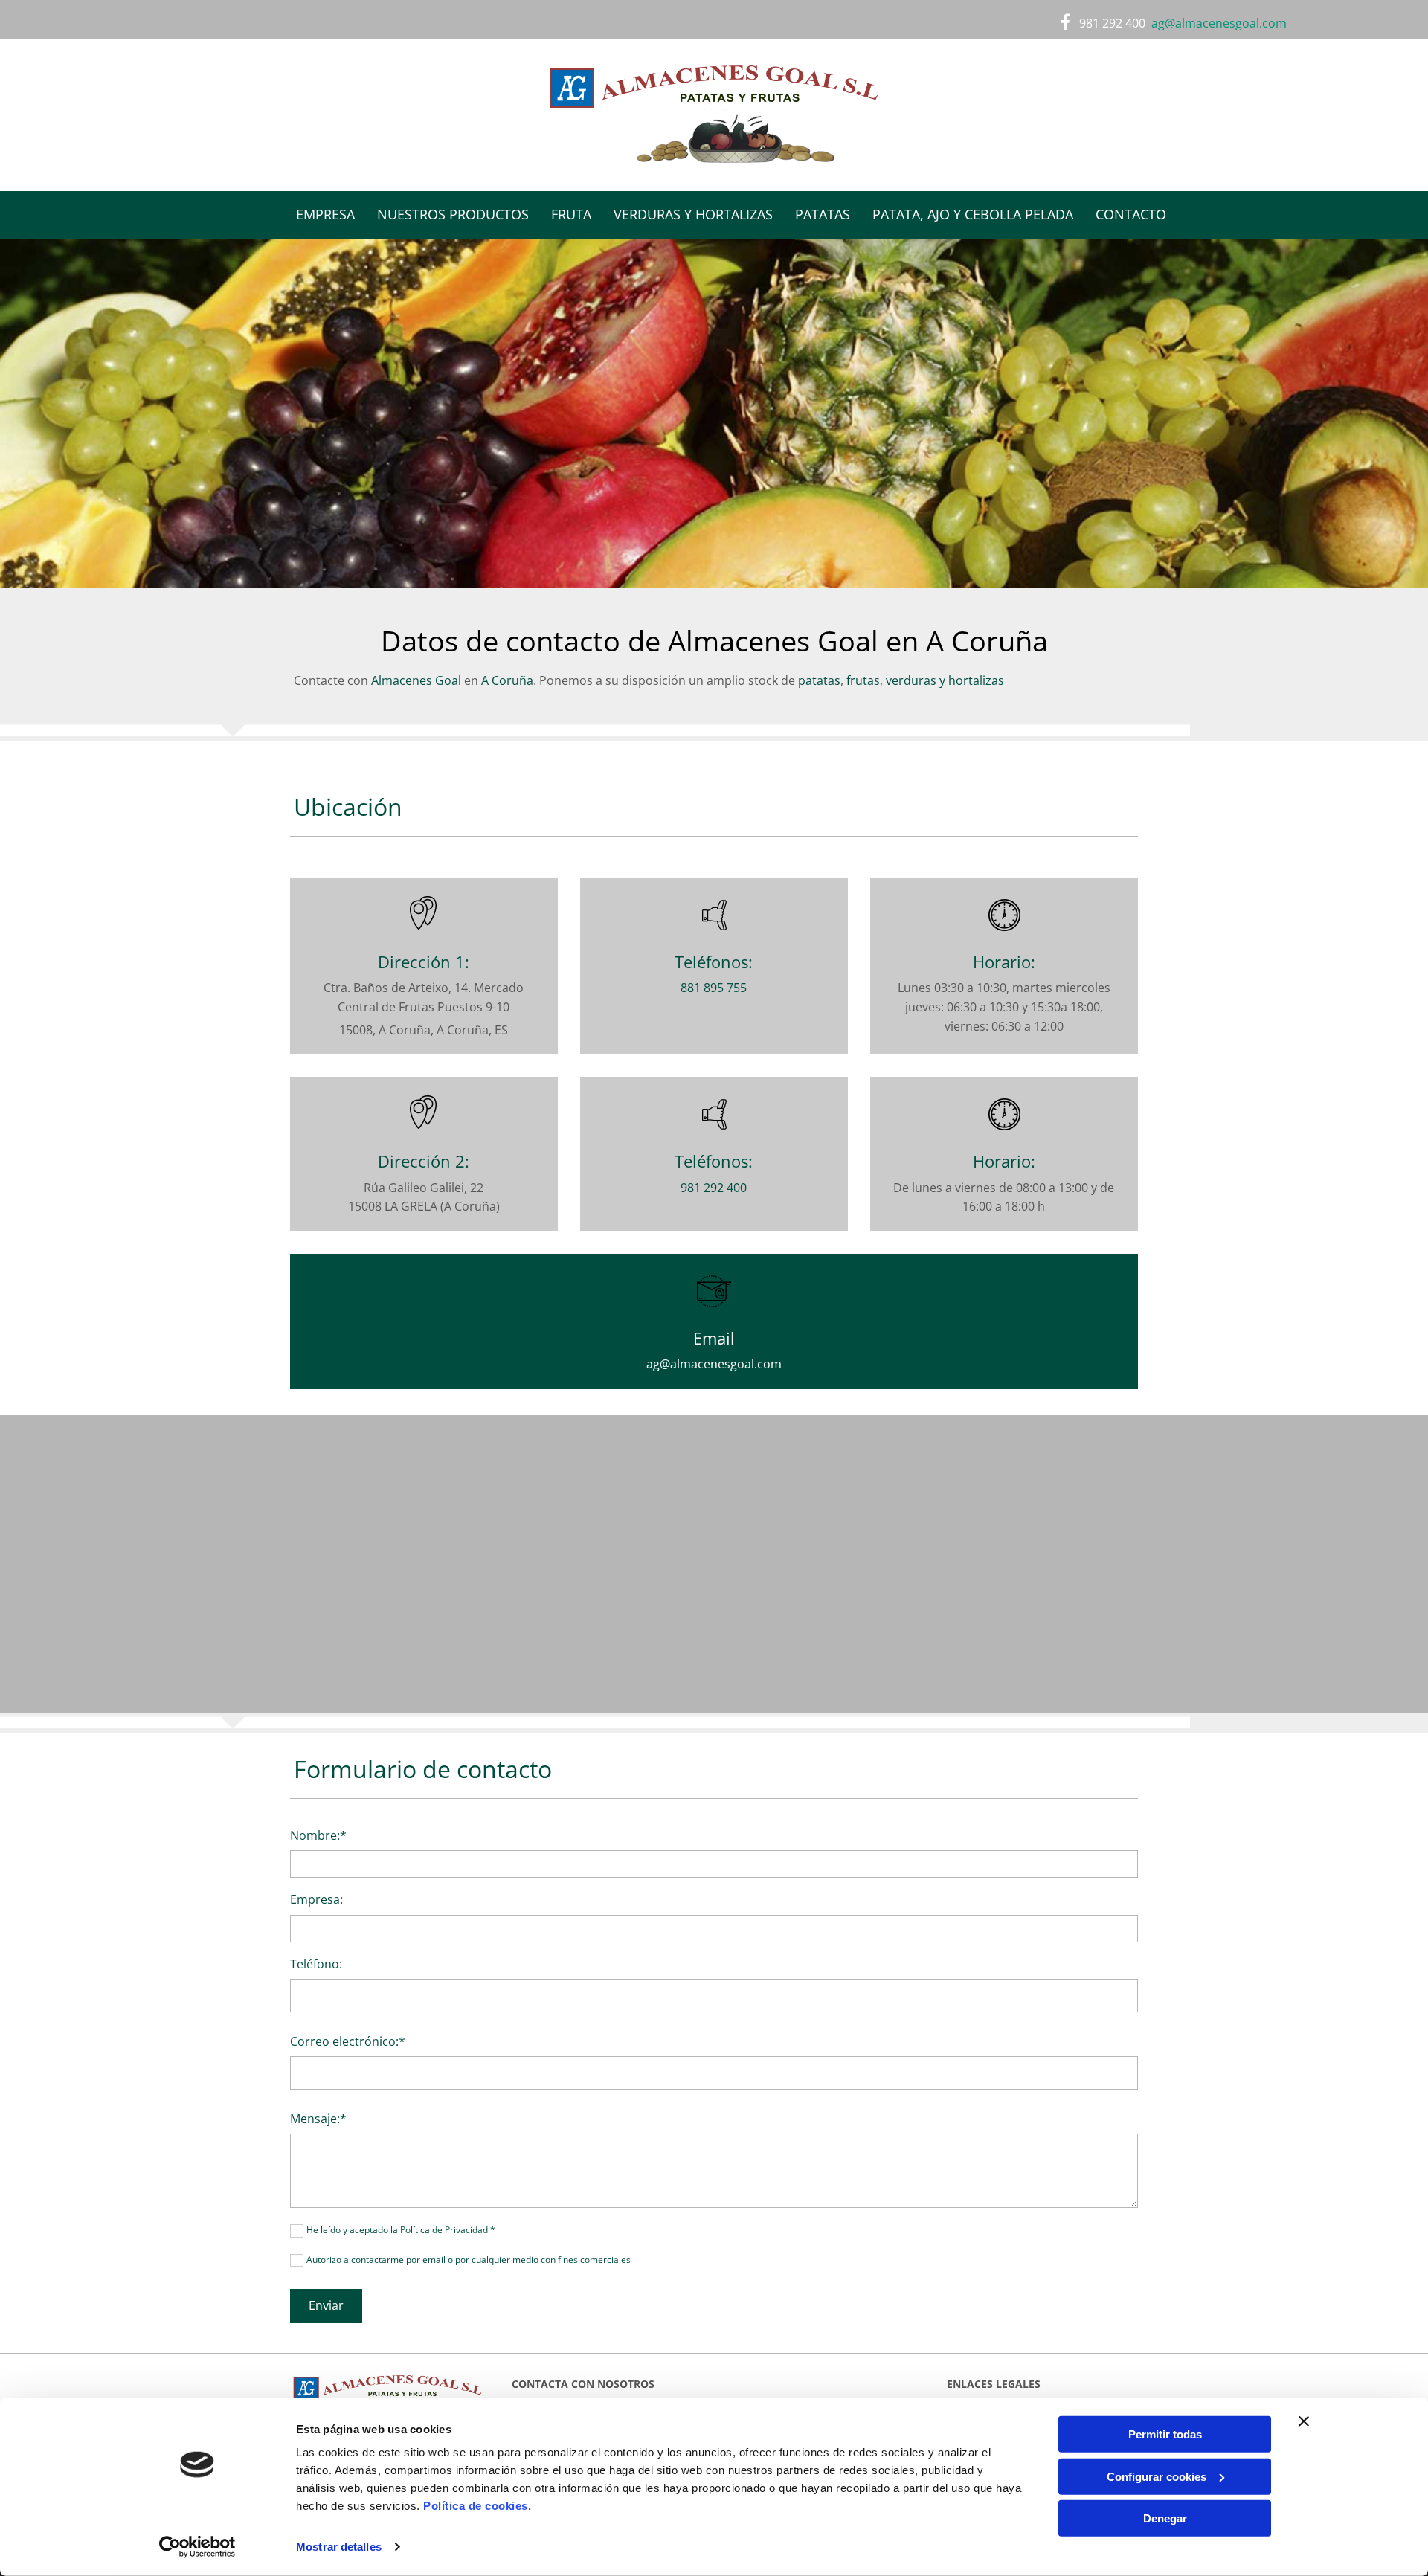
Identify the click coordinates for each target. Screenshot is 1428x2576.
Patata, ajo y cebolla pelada (973, 214)
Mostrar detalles (339, 2547)
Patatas (823, 214)
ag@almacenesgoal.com (714, 1364)
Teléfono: (316, 1964)
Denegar (1165, 2518)
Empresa (325, 214)
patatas (819, 680)
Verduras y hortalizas (693, 214)
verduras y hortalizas (945, 680)
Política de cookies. (477, 2506)
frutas (863, 680)
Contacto (1131, 214)
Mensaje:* (318, 2119)
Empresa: (316, 1900)
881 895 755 (714, 988)
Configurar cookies (1157, 2476)
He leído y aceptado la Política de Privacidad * (401, 2230)
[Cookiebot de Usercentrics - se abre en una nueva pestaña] (197, 2547)
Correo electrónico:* (348, 2042)
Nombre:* (318, 1836)
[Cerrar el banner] (1304, 2421)
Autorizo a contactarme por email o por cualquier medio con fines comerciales (469, 2260)
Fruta (571, 214)
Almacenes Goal (416, 680)
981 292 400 (1112, 23)
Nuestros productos (453, 214)
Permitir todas (1165, 2434)
